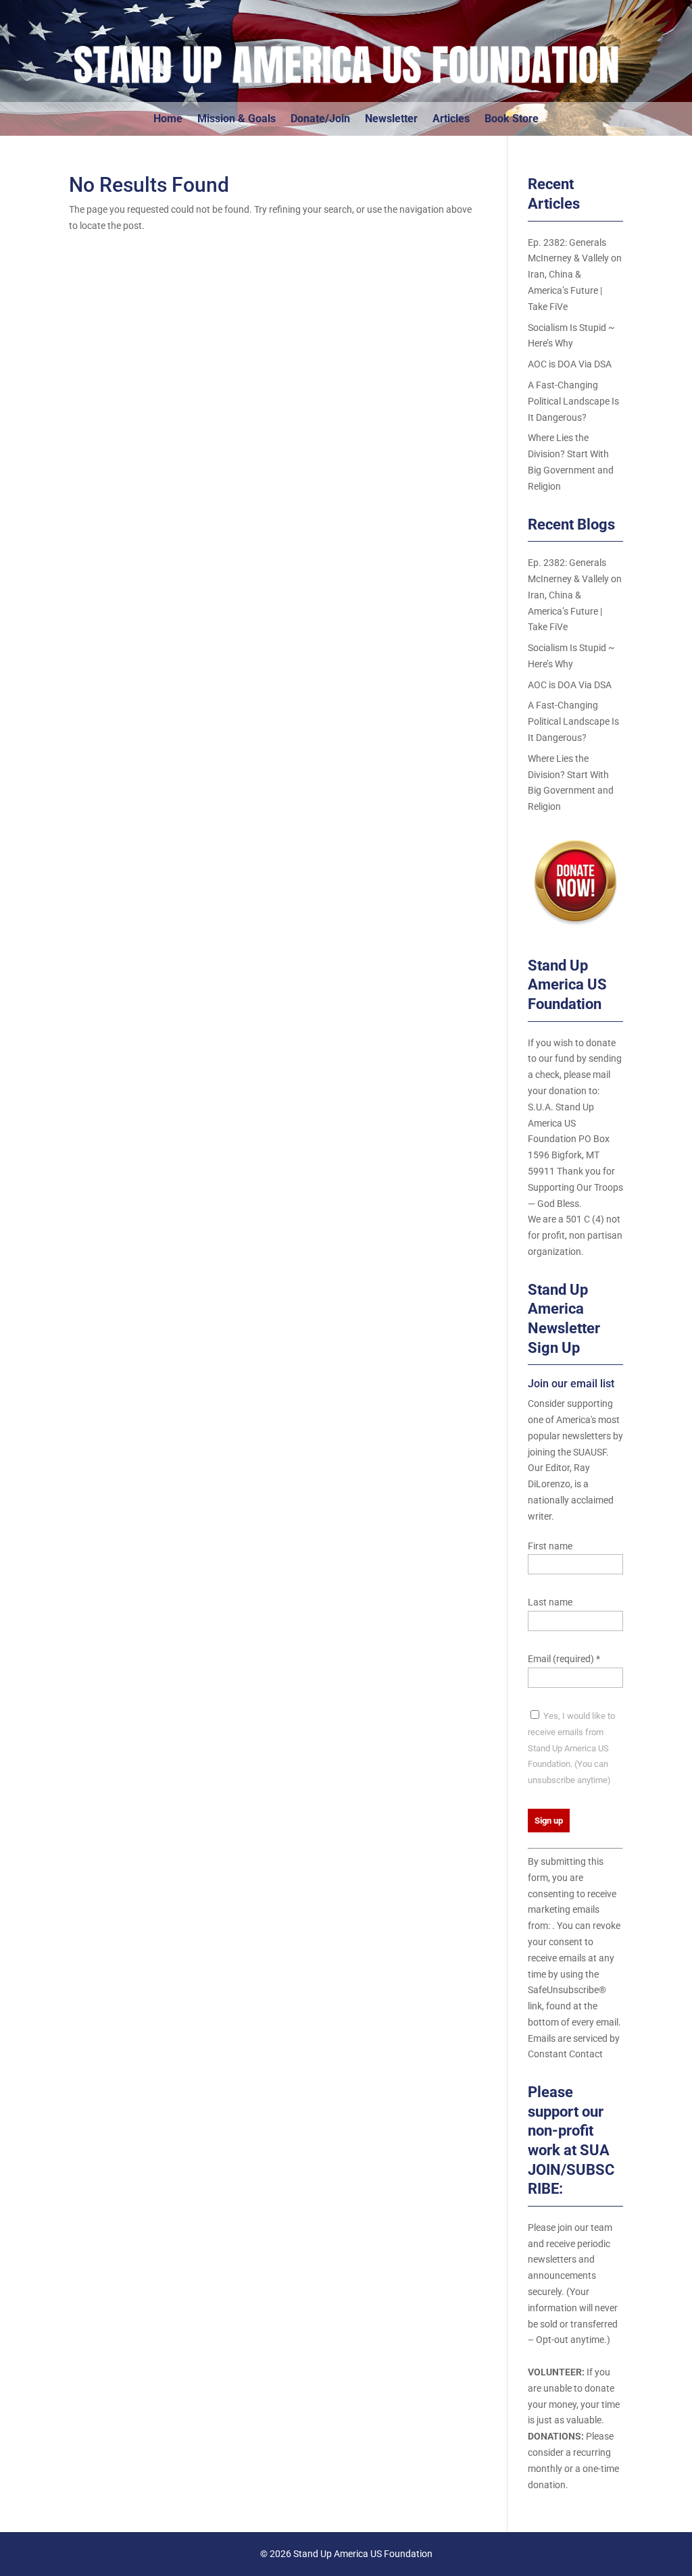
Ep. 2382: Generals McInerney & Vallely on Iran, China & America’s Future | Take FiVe (575, 275)
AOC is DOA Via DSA (570, 364)
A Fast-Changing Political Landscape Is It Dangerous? (573, 401)
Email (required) (564, 1659)
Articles (451, 120)
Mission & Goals (237, 120)
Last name (550, 1602)
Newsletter (391, 120)
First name (550, 1546)
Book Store (512, 120)
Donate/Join (320, 120)
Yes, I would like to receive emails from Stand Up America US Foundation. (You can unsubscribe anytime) (571, 1748)
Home (168, 120)
